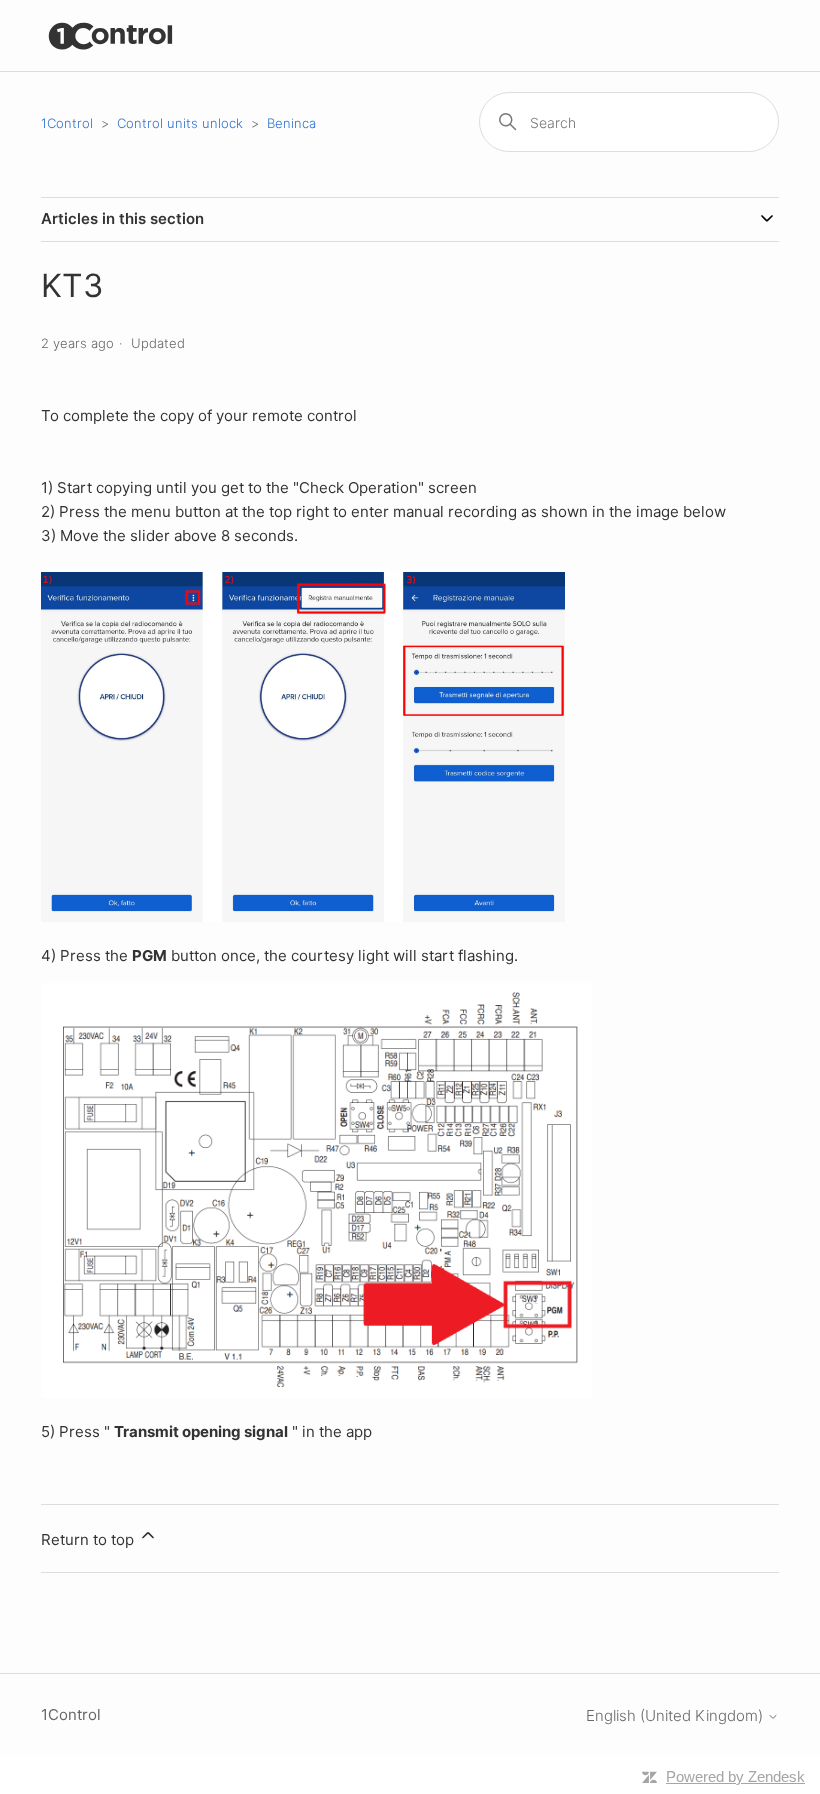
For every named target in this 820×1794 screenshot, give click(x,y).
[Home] (111, 35)
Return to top (89, 1539)
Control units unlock (180, 123)
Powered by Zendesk (735, 1776)
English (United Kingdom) (676, 1715)
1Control (67, 123)
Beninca (291, 123)
